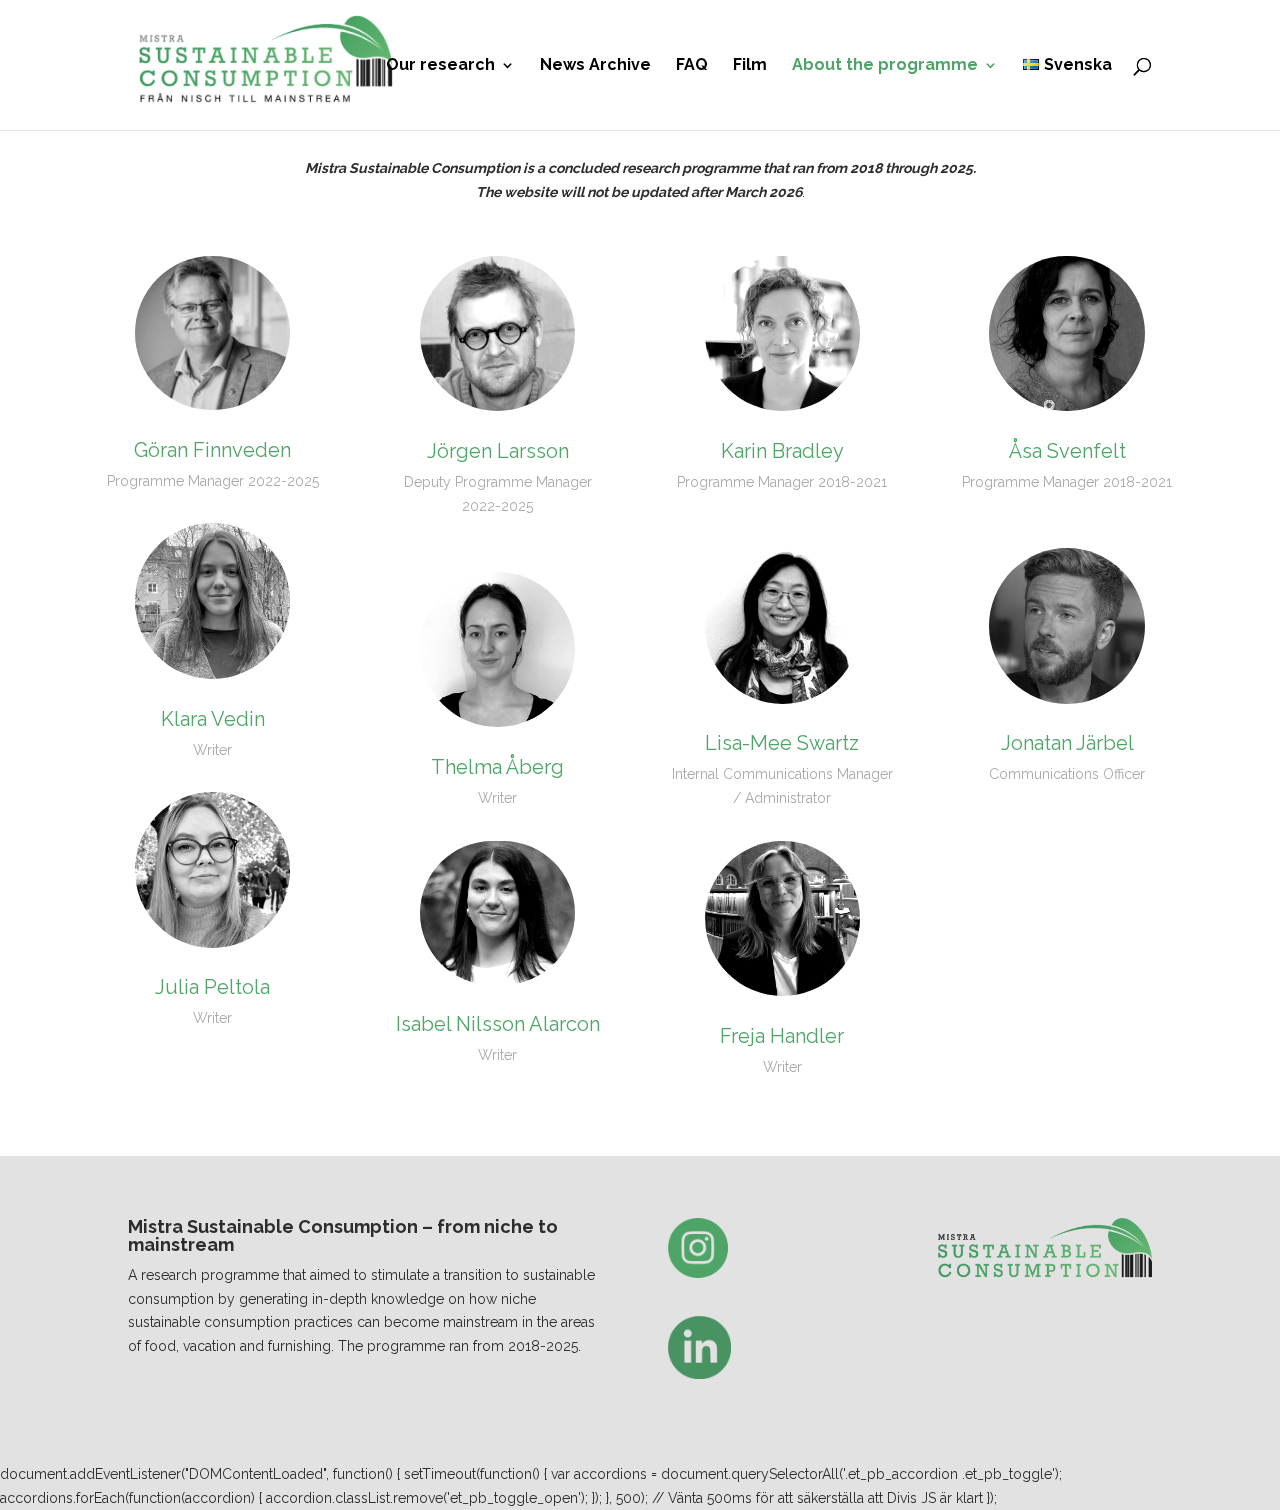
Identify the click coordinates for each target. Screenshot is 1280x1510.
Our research (440, 66)
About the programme (885, 66)
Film (750, 66)
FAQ (692, 66)
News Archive (595, 66)
